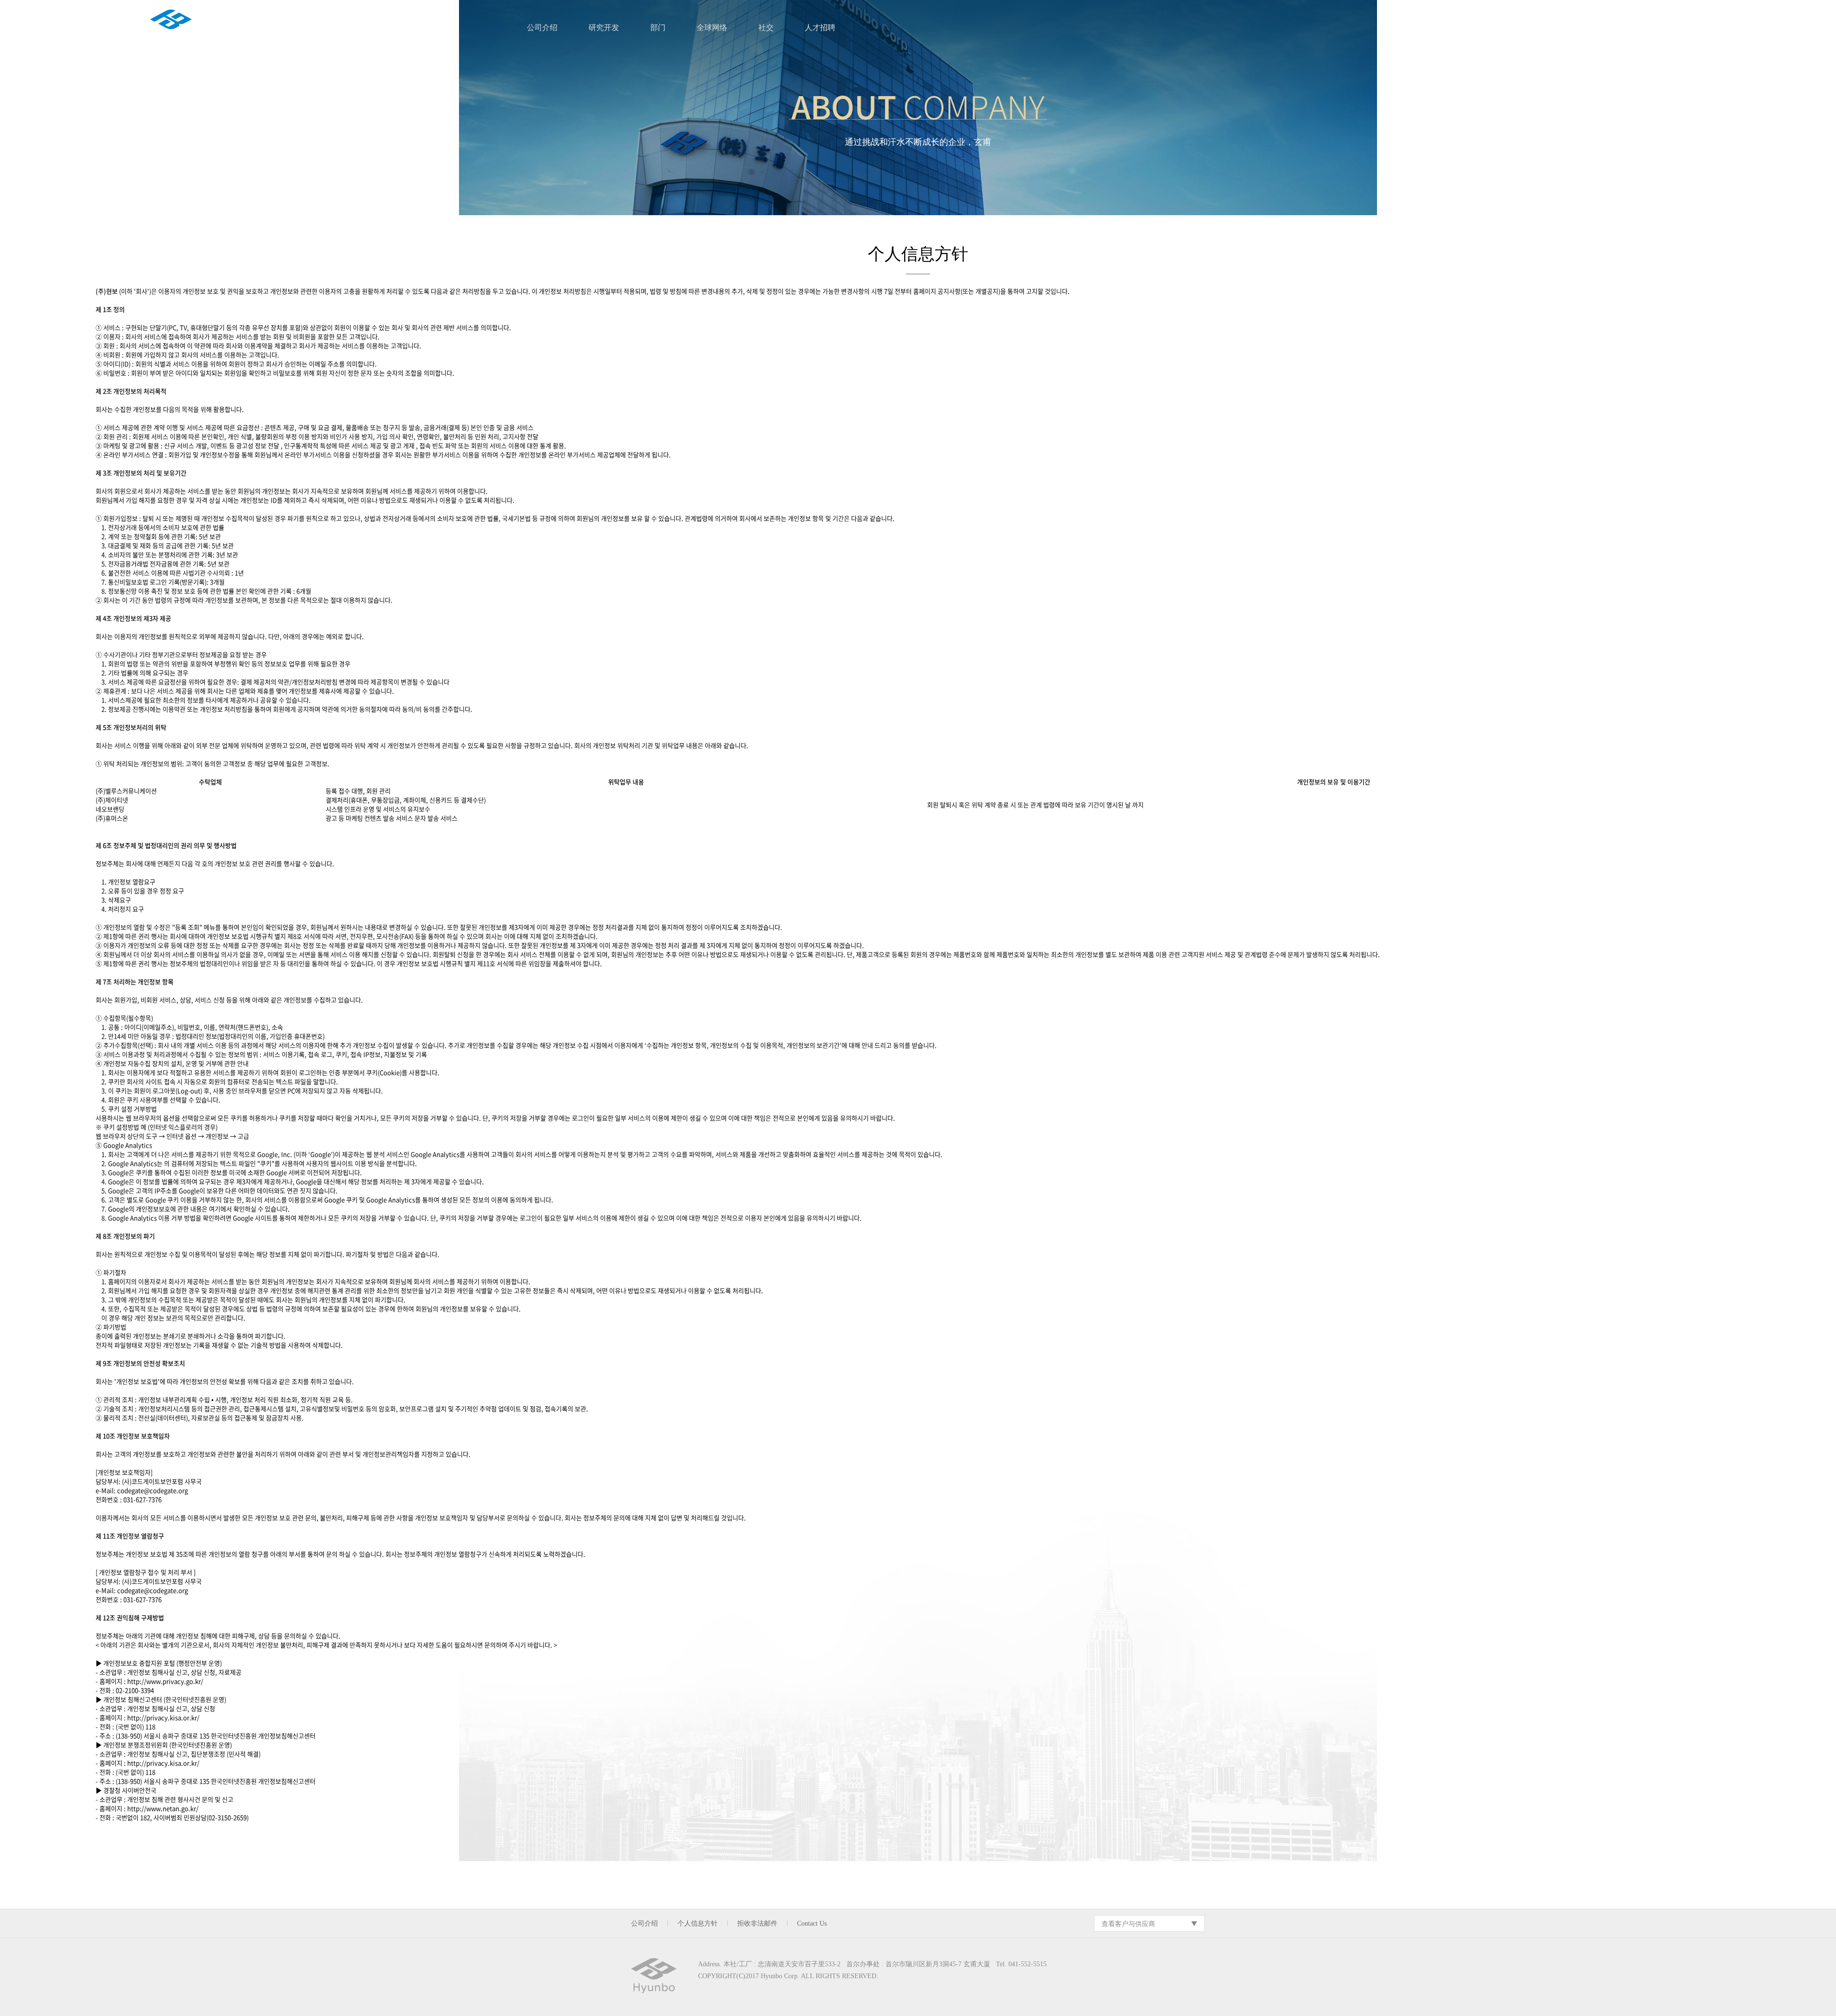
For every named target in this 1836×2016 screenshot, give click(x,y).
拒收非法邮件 (757, 1923)
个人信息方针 (698, 1923)
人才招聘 (820, 27)
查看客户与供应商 (1128, 1923)
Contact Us (812, 1923)
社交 (766, 27)
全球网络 (712, 27)
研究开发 (604, 27)
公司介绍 (542, 27)
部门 (658, 27)
